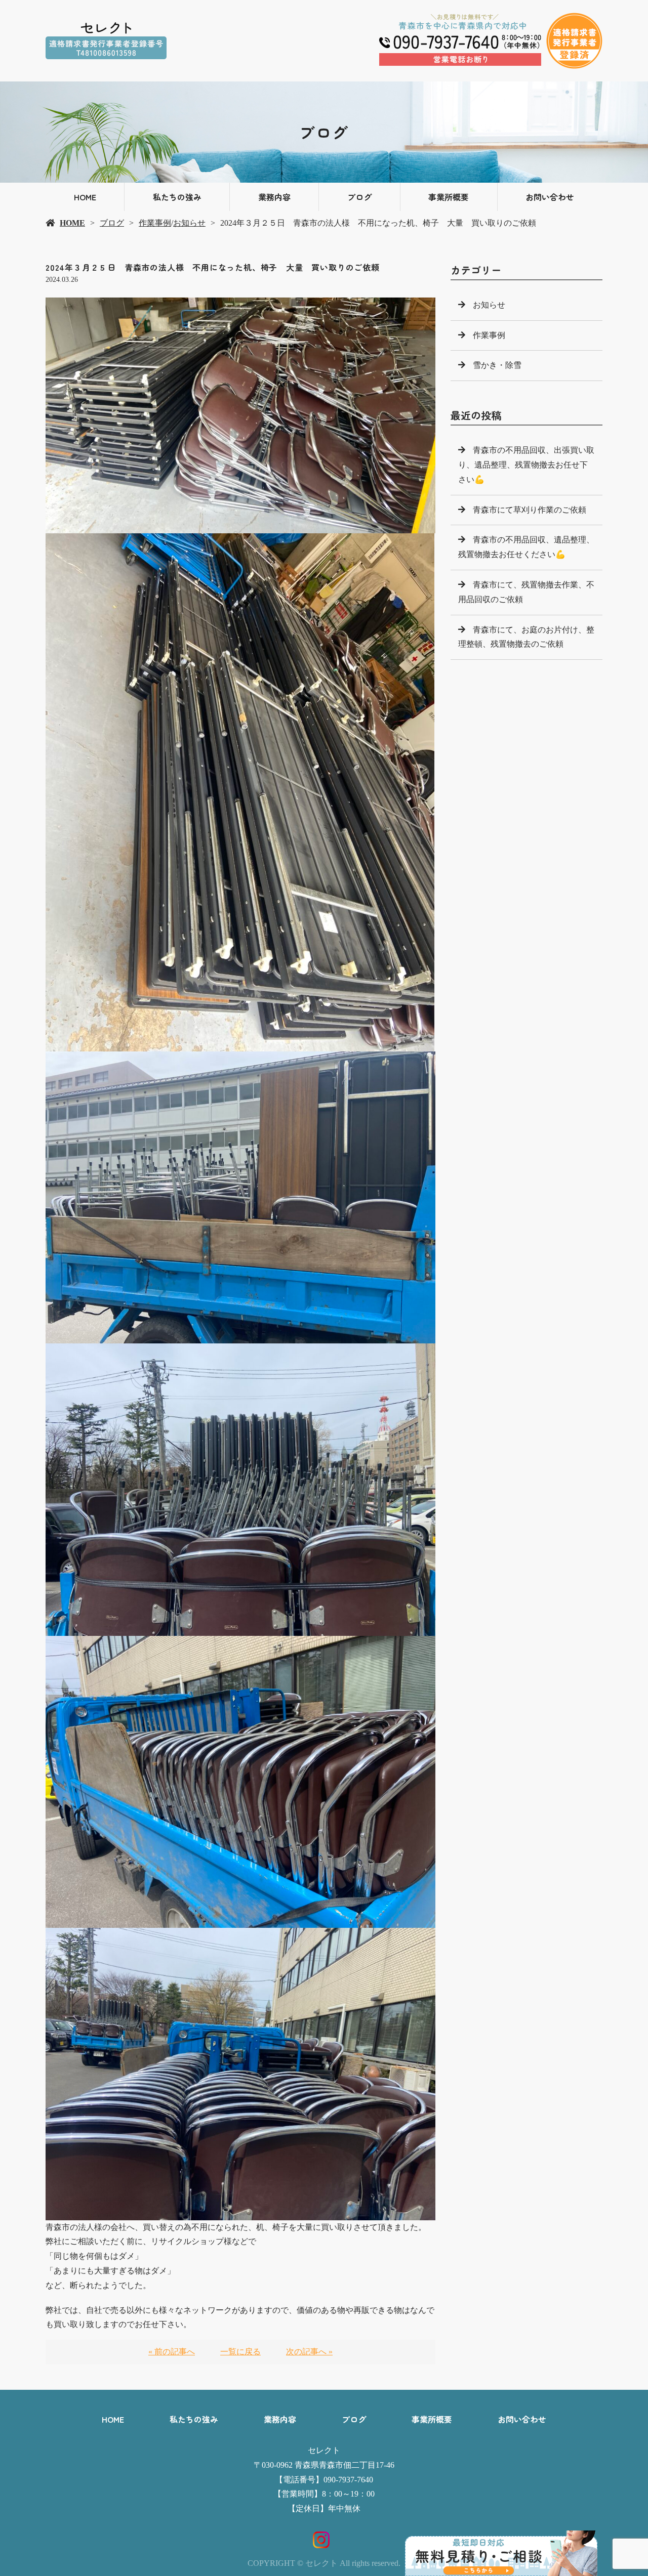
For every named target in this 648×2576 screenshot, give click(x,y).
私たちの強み (177, 197)
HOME (85, 197)
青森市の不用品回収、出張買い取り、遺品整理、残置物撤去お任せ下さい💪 (526, 465)
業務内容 (274, 197)
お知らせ (189, 223)
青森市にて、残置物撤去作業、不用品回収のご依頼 (526, 592)
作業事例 (155, 223)
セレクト (324, 2450)
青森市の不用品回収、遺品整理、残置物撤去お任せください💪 (526, 547)
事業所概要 (449, 197)
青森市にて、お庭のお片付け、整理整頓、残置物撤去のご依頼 (526, 637)
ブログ (359, 197)
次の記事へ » (309, 2352)
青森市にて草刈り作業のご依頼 (530, 510)
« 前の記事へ (172, 2352)
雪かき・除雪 (497, 365)
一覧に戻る (240, 2352)
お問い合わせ (550, 197)
